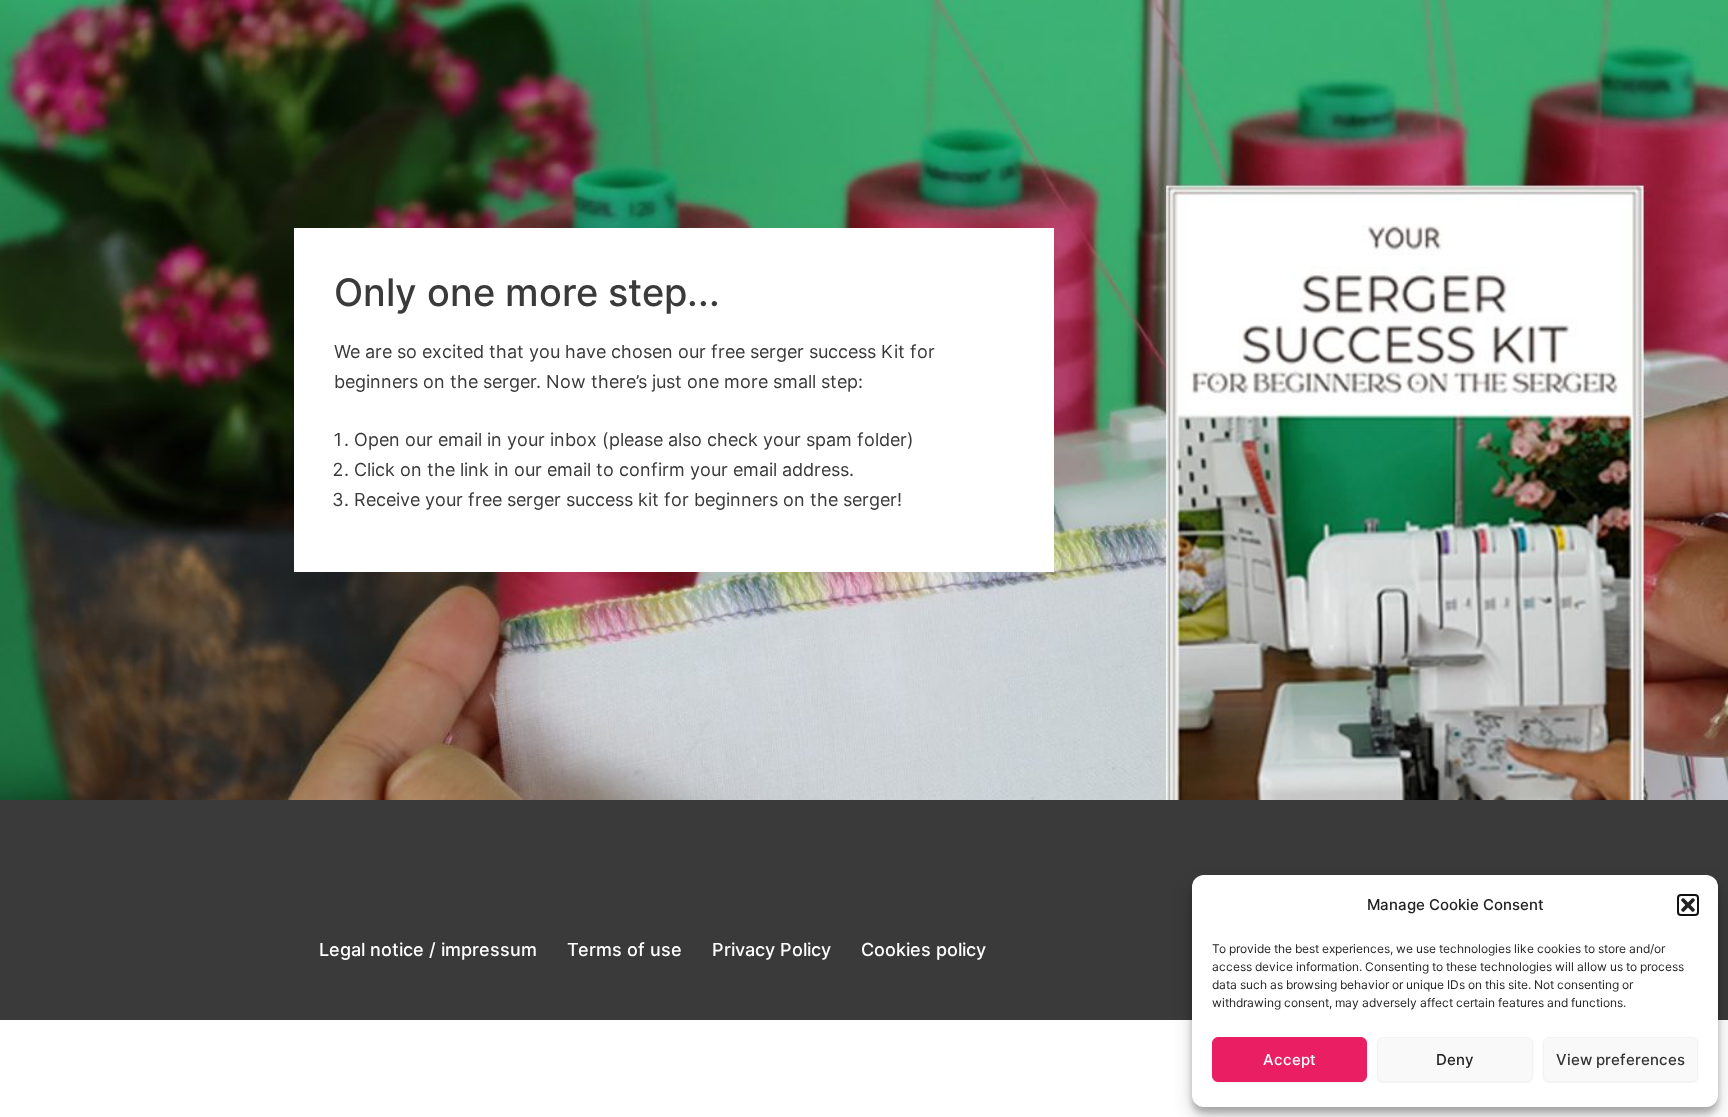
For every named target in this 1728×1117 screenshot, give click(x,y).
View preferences (1620, 1059)
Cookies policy (923, 949)
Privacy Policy (771, 949)
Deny (1455, 1059)
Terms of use (624, 949)
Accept (1289, 1059)
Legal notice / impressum (428, 949)
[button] (1688, 905)
